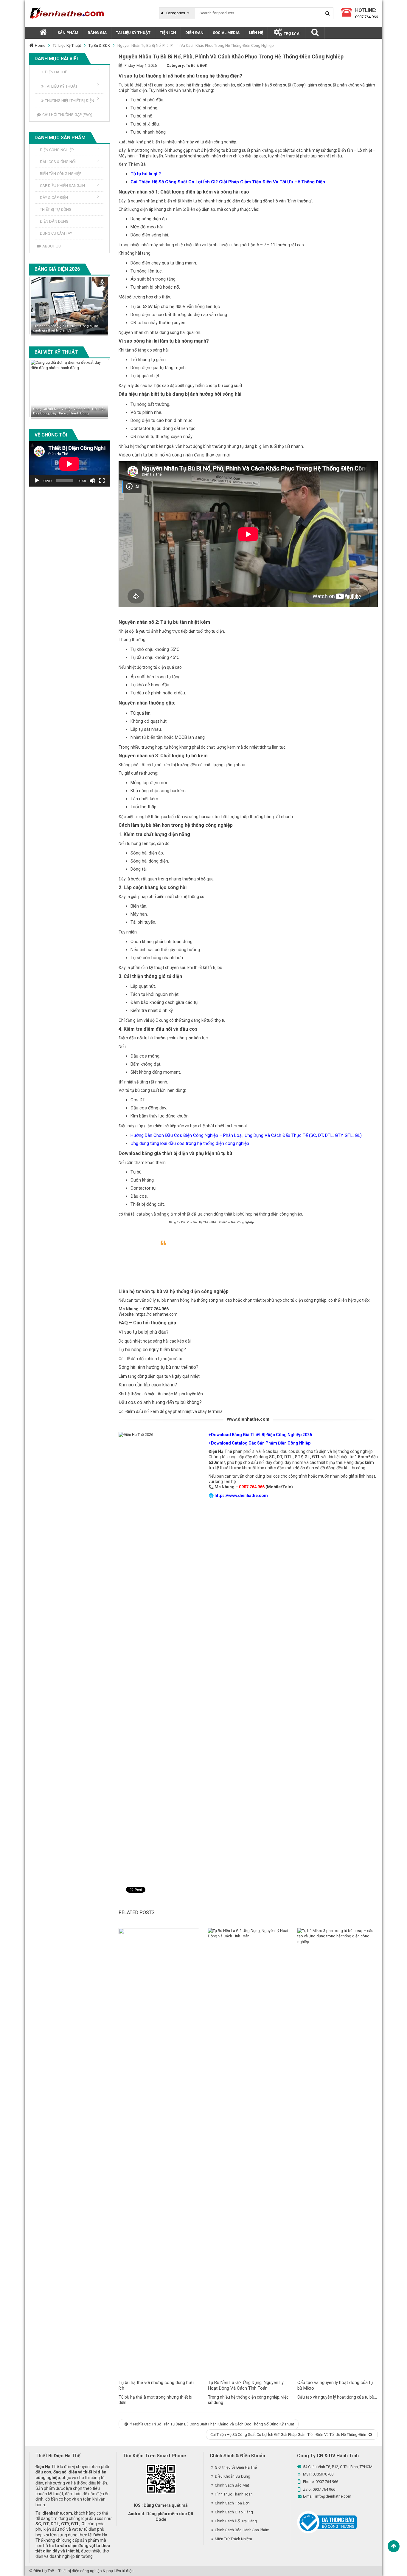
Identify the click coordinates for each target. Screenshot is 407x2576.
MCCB (181, 737)
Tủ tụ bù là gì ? (146, 174)
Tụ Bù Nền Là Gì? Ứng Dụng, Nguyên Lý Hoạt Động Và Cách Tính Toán (246, 2385)
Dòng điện (140, 235)
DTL (288, 1457)
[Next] (97, 306)
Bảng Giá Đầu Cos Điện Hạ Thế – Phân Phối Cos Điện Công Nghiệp (211, 1222)
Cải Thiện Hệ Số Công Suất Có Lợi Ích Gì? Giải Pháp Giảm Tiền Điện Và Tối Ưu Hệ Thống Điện (228, 182)
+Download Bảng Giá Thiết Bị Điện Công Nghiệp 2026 (260, 1435)
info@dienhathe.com (333, 2496)
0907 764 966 (366, 17)
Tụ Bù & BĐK (99, 45)
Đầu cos (139, 1056)
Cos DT (138, 1100)
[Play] (37, 481)
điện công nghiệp (221, 142)
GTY (299, 1457)
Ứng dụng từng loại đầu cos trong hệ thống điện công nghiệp (190, 1143)
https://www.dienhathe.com (241, 1496)
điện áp (252, 156)
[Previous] (42, 306)
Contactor (140, 428)
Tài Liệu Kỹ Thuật (67, 45)
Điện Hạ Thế (220, 1451)
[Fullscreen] (102, 481)
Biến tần (345, 150)
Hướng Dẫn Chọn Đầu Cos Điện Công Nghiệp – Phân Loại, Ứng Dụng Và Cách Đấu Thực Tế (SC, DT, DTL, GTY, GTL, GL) (246, 1135)
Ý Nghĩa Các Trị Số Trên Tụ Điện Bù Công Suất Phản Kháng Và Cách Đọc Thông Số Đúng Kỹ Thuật (212, 2424)
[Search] (327, 13)
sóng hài (160, 235)
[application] (69, 464)
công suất (282, 85)
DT (279, 1457)
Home (40, 45)
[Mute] (92, 481)
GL (307, 1457)
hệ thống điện (199, 85)
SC (272, 1457)
